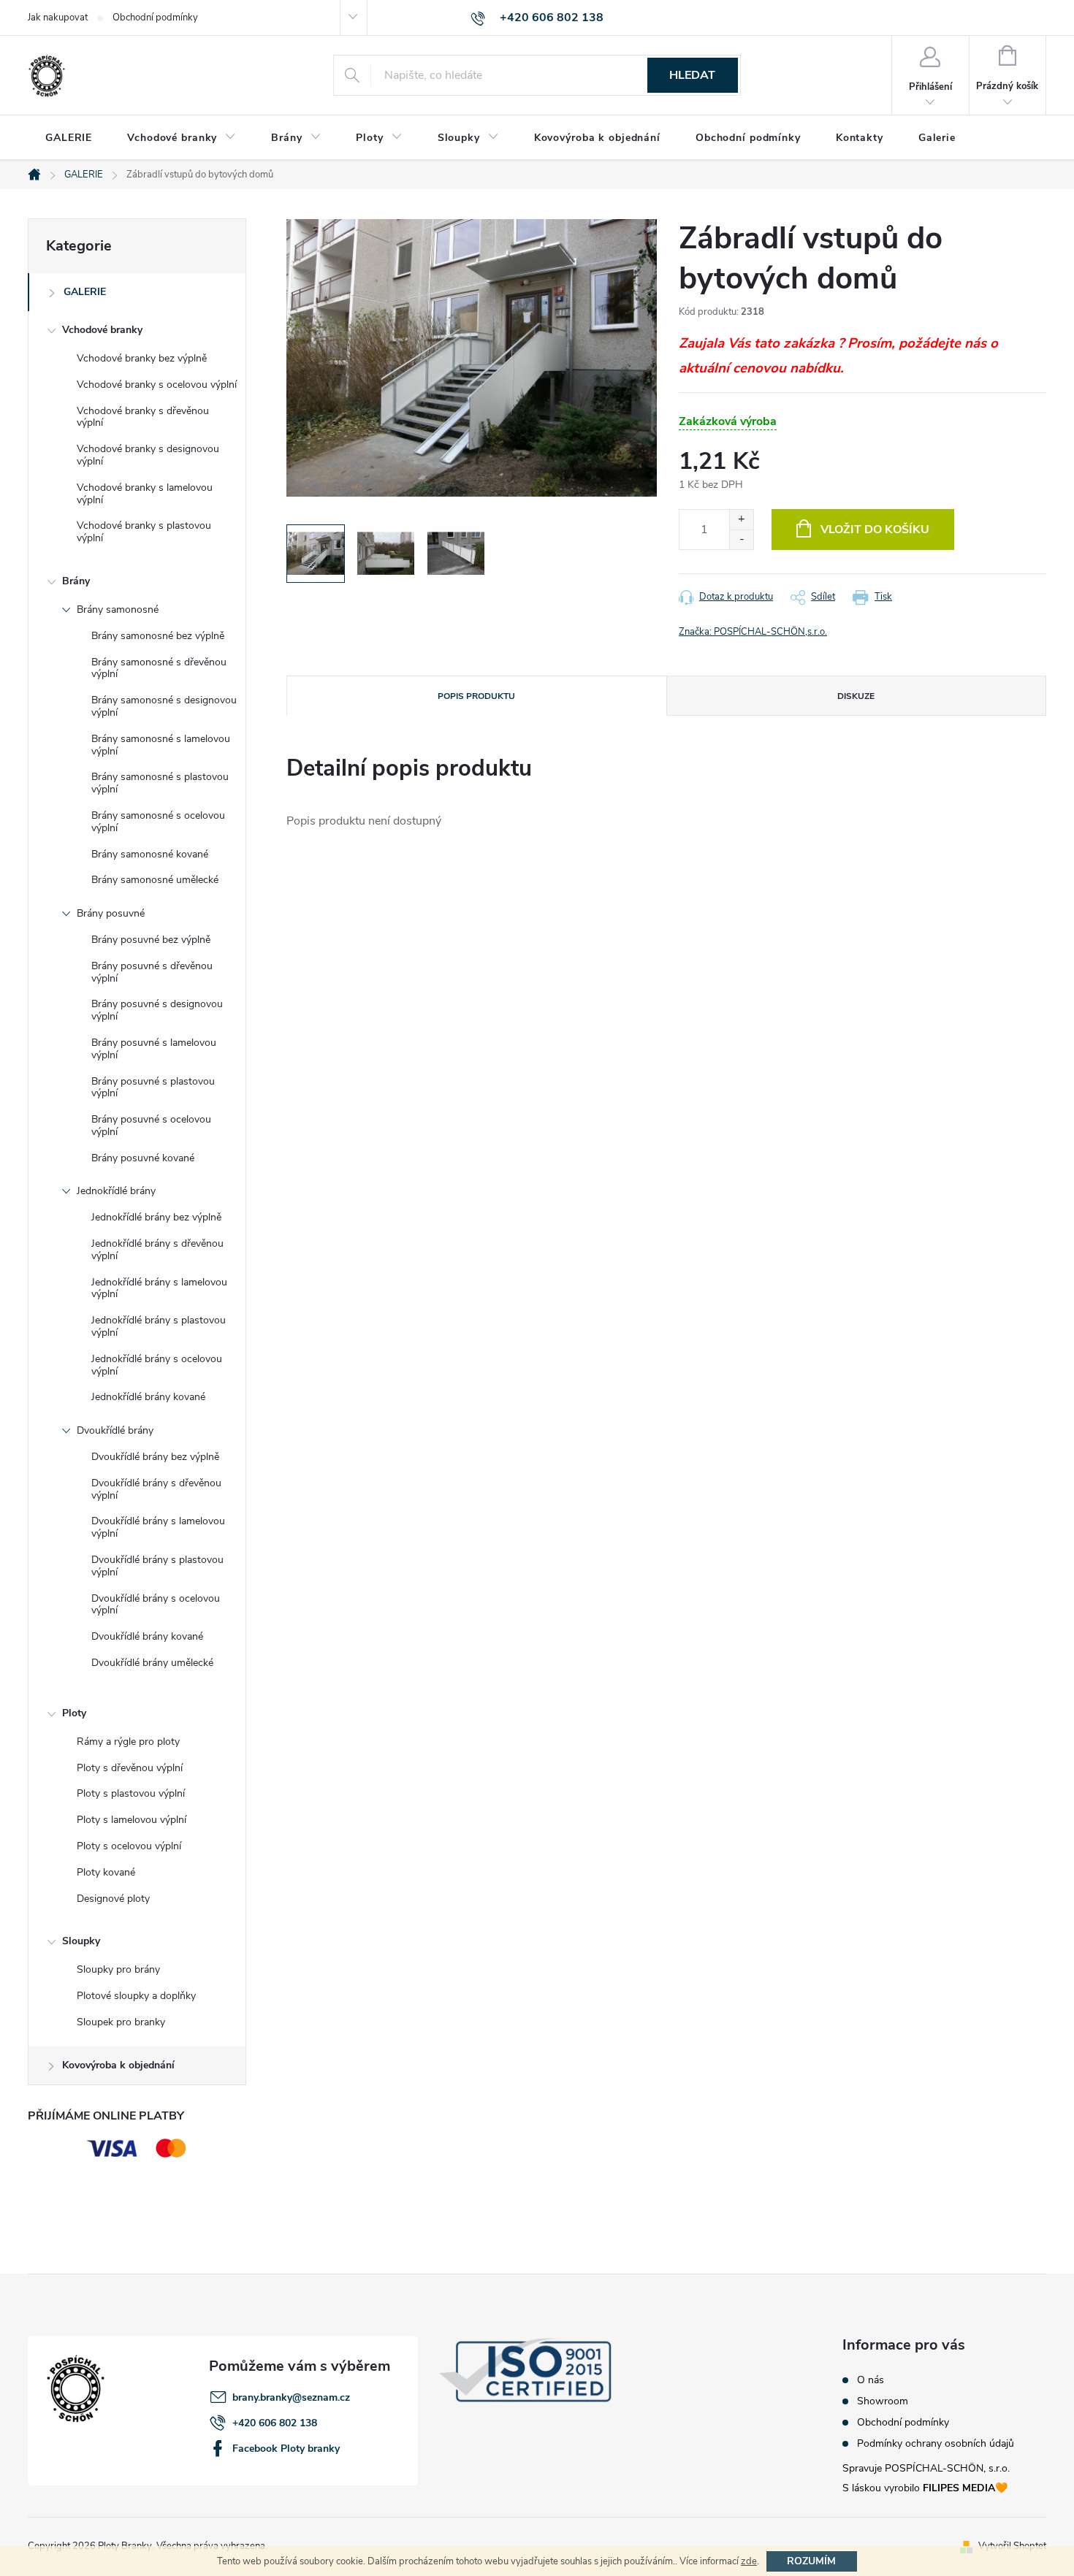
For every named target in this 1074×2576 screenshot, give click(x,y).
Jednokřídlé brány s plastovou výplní (159, 1326)
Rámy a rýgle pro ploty (128, 1742)
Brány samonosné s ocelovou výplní (158, 822)
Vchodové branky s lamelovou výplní (145, 494)
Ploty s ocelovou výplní (129, 1846)
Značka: (753, 632)
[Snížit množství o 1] (741, 539)
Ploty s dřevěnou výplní (130, 1768)
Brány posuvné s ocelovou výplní (151, 1125)
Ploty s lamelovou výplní (132, 1820)
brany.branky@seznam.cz (291, 2397)
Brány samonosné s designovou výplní (164, 706)
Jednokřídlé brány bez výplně (156, 1217)
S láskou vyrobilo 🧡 (925, 2488)
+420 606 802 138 (275, 2423)
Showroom (883, 2401)
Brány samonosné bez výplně (158, 636)
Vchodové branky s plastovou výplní (144, 532)
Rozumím (811, 2561)
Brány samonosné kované (150, 854)
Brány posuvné (111, 913)
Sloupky (81, 1941)
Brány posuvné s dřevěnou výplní (152, 972)
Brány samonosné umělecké (155, 880)
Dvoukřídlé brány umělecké (152, 1663)
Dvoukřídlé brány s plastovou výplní (157, 1566)
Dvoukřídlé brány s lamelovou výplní (158, 1527)
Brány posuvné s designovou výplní (157, 1010)
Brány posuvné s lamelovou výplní (154, 1049)
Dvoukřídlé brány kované (147, 1636)
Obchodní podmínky (155, 18)
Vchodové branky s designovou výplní (148, 455)
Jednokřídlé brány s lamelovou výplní (159, 1288)
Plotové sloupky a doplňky (136, 1996)
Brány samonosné (118, 609)
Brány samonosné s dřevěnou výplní (159, 668)
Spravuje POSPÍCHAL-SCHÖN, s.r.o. (926, 2468)
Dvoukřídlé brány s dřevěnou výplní (156, 1489)
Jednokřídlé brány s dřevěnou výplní (157, 1250)
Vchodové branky (102, 330)
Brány (76, 581)
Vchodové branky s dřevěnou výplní (143, 417)
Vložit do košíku (875, 530)
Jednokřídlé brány (116, 1191)
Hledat (692, 75)
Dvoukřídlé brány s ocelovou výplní (156, 1605)
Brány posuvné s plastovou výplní (153, 1088)
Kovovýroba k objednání (118, 2065)
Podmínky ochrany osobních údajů (936, 2444)
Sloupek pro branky (121, 2022)
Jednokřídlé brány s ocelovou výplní (157, 1365)
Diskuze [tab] (856, 696)
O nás (871, 2380)
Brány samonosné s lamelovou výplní (161, 745)
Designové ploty (113, 1899)
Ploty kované (106, 1872)
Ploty (74, 1713)
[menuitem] (69, 138)
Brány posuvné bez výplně (151, 940)
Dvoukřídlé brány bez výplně (155, 1457)
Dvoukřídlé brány (115, 1430)
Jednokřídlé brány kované (148, 1397)
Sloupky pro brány (118, 1969)
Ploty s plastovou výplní (131, 1793)
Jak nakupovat (58, 18)
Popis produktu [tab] (476, 696)
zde (749, 2561)
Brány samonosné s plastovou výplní (160, 783)
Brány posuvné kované (143, 1158)
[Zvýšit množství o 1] (741, 520)
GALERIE (85, 292)
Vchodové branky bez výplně (142, 358)
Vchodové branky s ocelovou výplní (157, 385)
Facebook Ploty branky (286, 2449)
